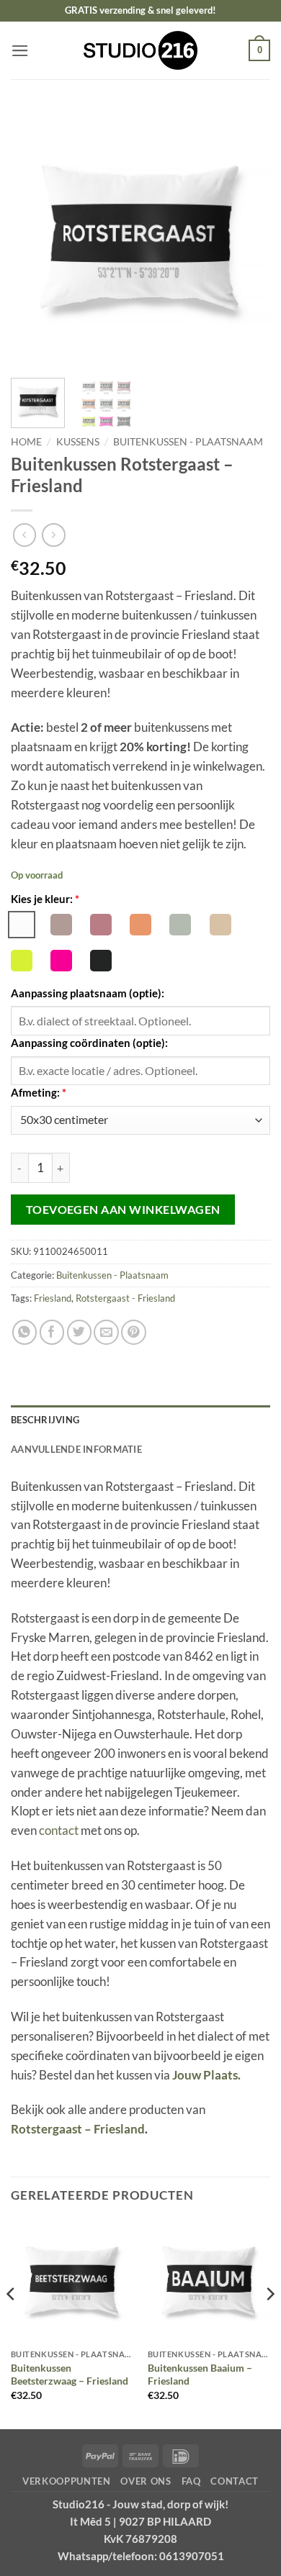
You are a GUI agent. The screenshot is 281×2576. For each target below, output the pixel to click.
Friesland (53, 1298)
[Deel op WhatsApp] (25, 1332)
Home (26, 441)
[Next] (247, 237)
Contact (235, 2481)
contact (59, 1830)
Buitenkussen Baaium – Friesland (200, 2375)
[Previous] (34, 237)
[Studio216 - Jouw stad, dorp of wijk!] (141, 51)
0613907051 (192, 2556)
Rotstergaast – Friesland (78, 2129)
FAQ (191, 2481)
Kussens (78, 441)
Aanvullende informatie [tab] (76, 1449)
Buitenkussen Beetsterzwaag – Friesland (70, 2375)
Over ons (146, 2481)
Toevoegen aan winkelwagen (123, 1209)
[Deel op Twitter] (80, 1332)
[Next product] (25, 535)
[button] (20, 51)
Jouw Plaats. (206, 2075)
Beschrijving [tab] (45, 1420)
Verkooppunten (66, 2481)
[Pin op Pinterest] (134, 1332)
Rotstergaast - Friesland (125, 1298)
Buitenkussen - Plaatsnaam (188, 441)
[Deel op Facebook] (52, 1332)
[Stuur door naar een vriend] (106, 1332)
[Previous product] (54, 535)
